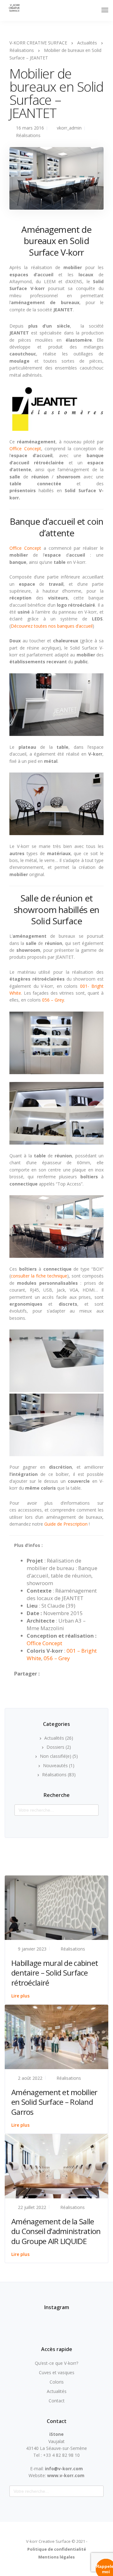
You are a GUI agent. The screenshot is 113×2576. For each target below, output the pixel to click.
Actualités (54, 1738)
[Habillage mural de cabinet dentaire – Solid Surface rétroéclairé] (56, 1907)
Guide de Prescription (66, 1524)
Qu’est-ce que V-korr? (56, 2363)
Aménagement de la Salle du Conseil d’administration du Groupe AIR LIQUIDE (56, 2231)
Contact (57, 2401)
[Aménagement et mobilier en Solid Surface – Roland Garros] (56, 2036)
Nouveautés (55, 1765)
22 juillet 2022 (32, 2207)
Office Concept (25, 449)
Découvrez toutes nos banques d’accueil (52, 626)
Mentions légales (56, 2557)
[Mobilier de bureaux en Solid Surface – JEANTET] (56, 181)
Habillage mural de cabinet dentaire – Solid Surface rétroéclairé (55, 1973)
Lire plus (20, 1996)
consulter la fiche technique (39, 1276)
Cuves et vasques (57, 2372)
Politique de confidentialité (57, 2549)
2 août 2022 (30, 2078)
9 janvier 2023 (32, 1949)
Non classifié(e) (56, 1756)
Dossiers (55, 1747)
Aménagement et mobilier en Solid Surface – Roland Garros (54, 2102)
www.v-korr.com (66, 2475)
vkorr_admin (69, 128)
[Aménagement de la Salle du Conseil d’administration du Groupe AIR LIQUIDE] (56, 2166)
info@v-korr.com (64, 2469)
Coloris (57, 2382)
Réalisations (28, 135)
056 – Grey (53, 1000)
